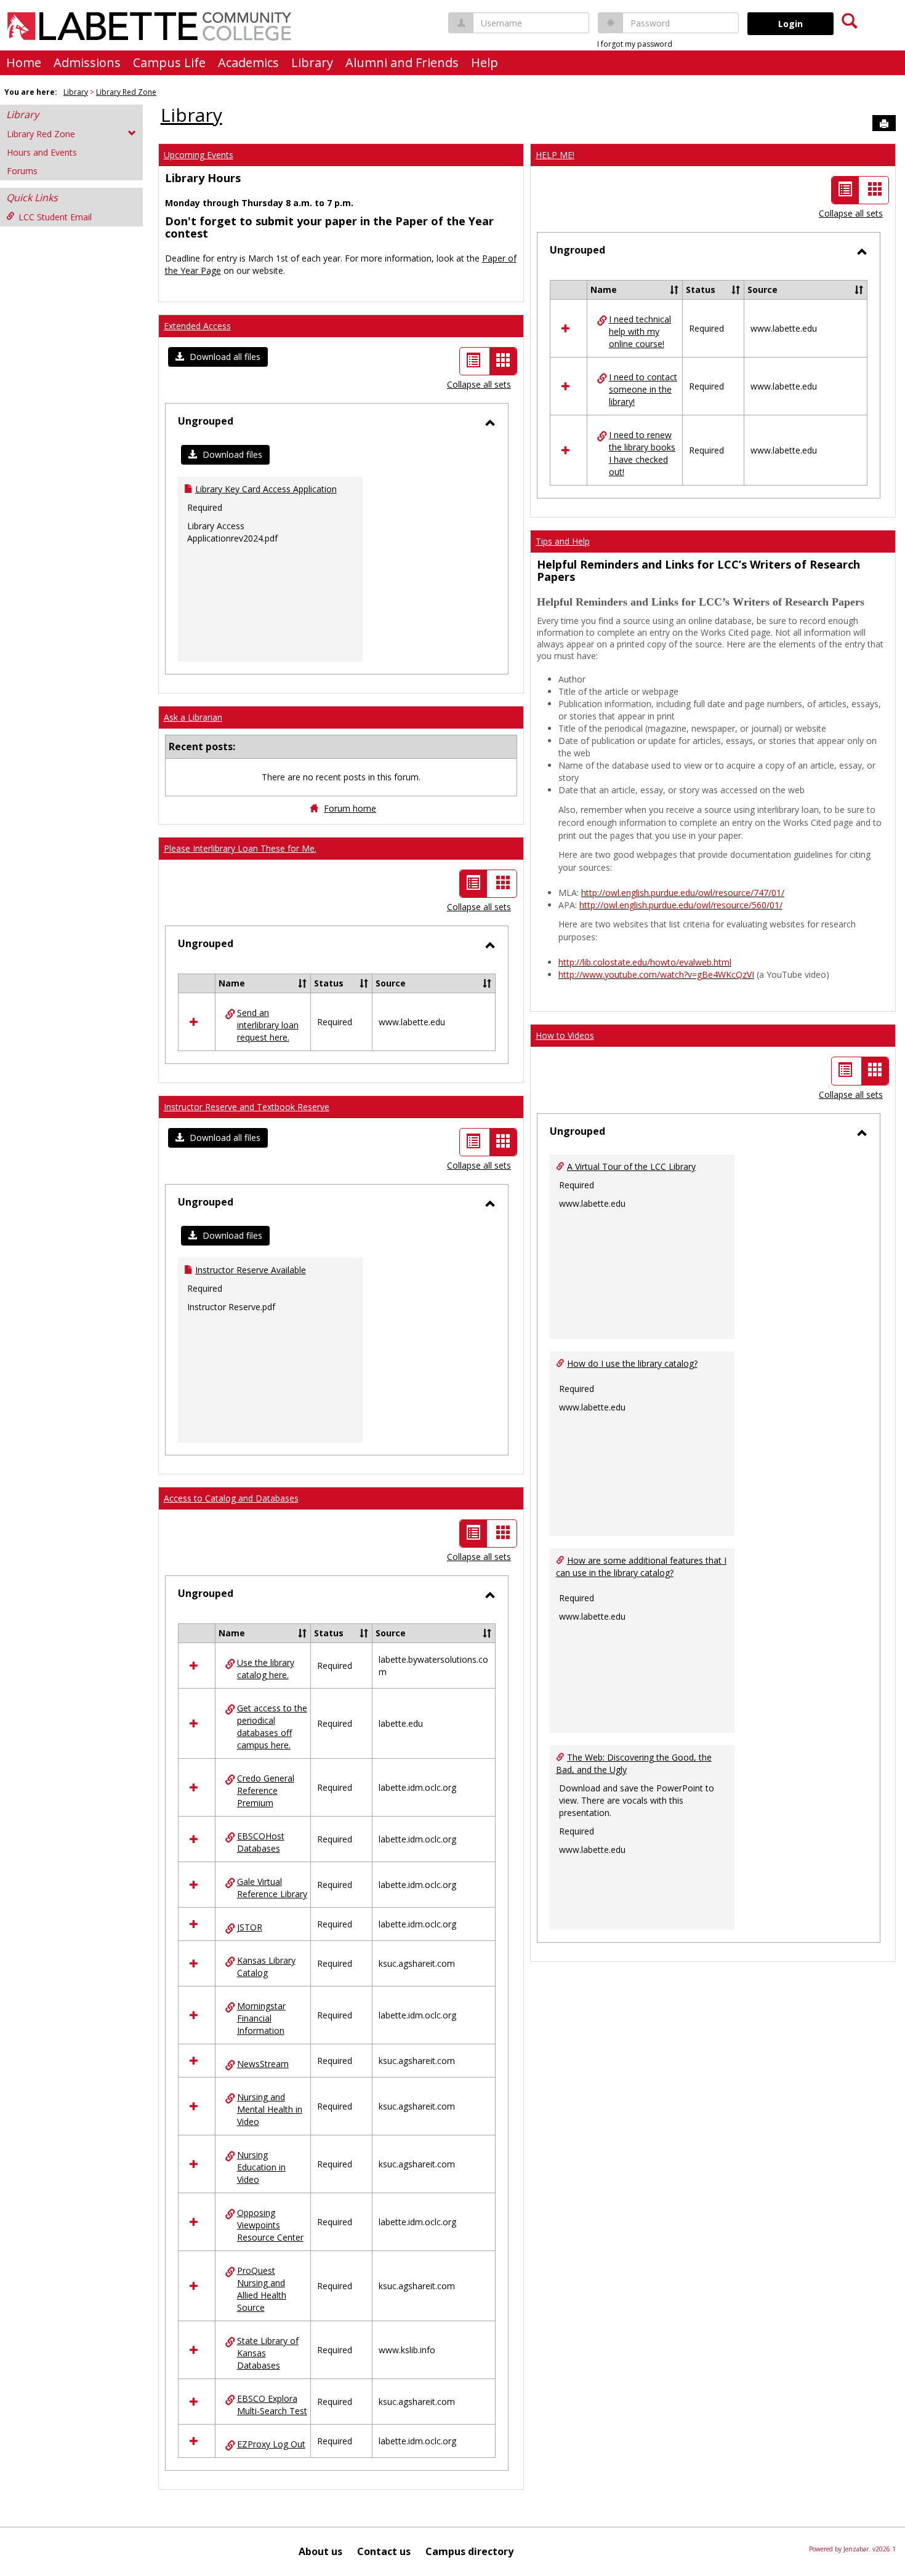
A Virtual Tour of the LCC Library (631, 1166)
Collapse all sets (479, 384)
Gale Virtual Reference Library (272, 1888)
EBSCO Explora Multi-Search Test (272, 2405)
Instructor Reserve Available (251, 1270)
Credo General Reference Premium (266, 1790)
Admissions (87, 62)
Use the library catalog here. (266, 1669)
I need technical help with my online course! (640, 331)
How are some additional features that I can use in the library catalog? (641, 1566)
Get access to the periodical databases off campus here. (272, 1726)
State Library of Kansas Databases (268, 2353)
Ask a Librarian (193, 717)
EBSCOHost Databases (261, 1842)
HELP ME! (555, 155)
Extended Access (197, 326)
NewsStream (263, 2064)
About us (320, 2551)
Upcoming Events (199, 155)
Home (24, 62)
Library (312, 62)
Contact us (384, 2551)
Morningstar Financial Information (261, 2018)
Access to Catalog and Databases (231, 1498)
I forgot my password (635, 44)
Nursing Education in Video (261, 2167)
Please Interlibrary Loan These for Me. (240, 848)
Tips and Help (563, 541)
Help (485, 62)
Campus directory (469, 2551)
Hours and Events (42, 152)
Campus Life (169, 62)
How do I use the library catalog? (632, 1363)
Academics (248, 62)
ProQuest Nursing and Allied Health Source (262, 2289)
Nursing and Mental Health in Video (270, 2109)
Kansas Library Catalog (266, 1966)
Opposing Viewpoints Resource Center (270, 2225)
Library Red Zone (126, 92)
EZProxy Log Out (271, 2444)
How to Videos (565, 1035)
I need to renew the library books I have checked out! (642, 453)
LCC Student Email (55, 217)
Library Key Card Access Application (266, 489)
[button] (218, 357)
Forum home (350, 808)
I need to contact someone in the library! (643, 389)
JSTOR (250, 1927)
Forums (22, 171)
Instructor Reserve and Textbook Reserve (247, 1107)
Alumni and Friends (402, 62)
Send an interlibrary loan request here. (268, 1025)
